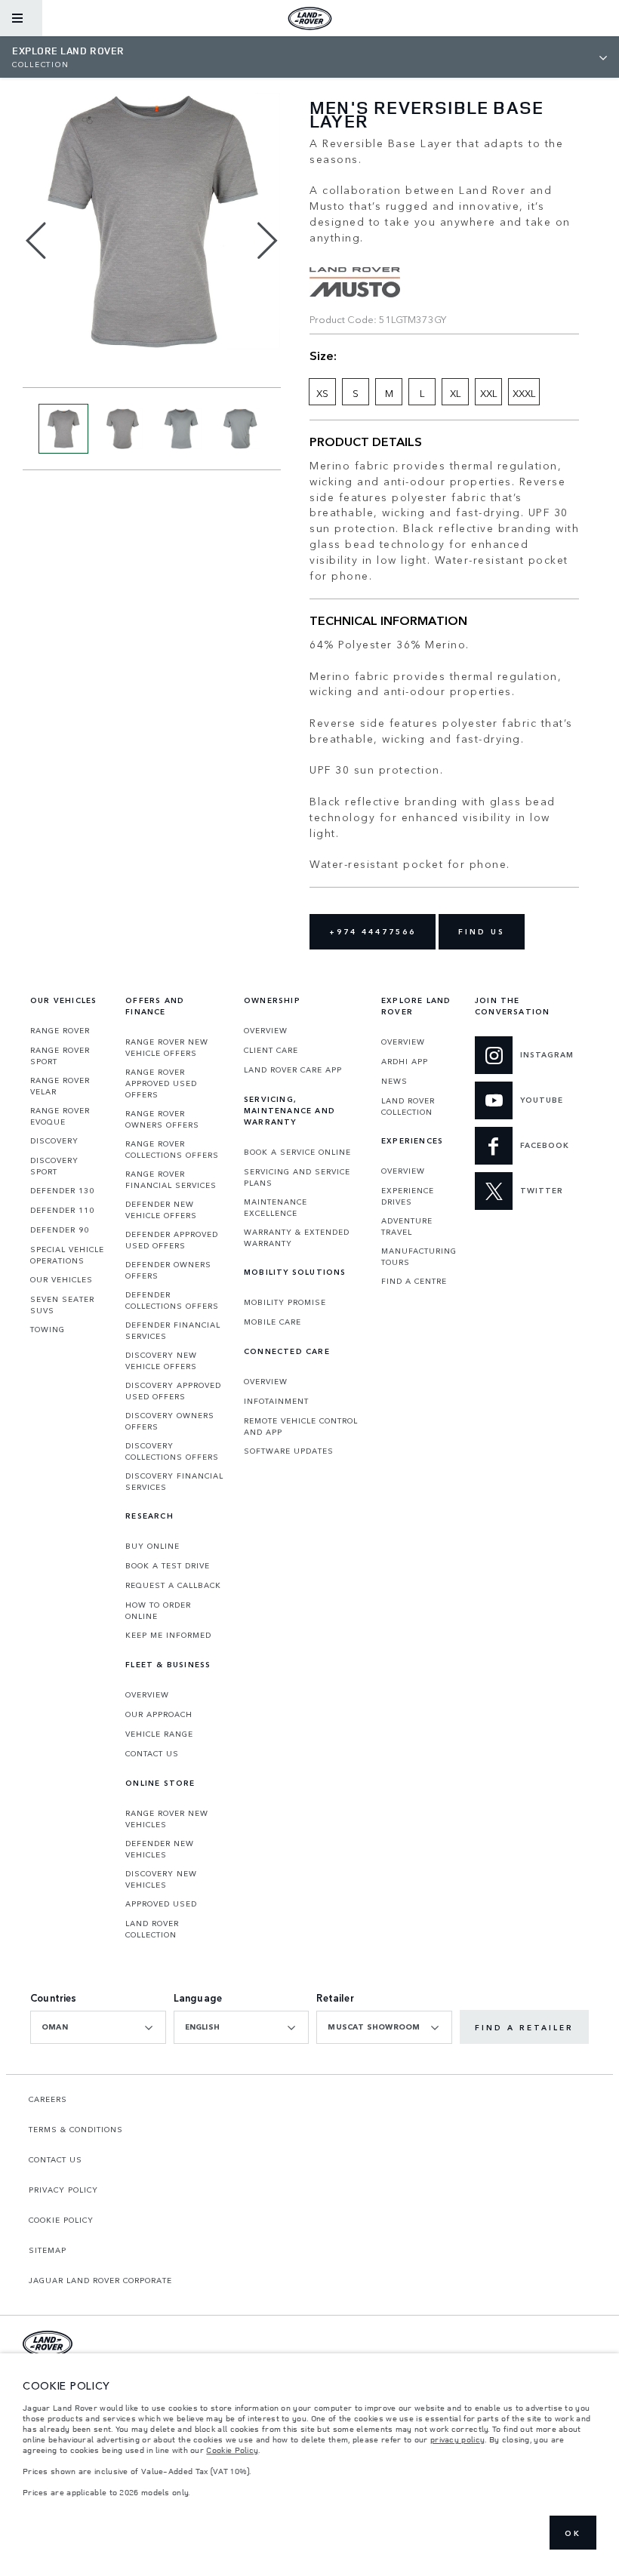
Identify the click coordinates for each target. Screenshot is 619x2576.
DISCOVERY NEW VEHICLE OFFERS (161, 1360)
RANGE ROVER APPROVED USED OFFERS (161, 1083)
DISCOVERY (54, 1140)
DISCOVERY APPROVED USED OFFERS (173, 1391)
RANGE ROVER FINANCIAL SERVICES (171, 1179)
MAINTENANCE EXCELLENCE (276, 1207)
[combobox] (98, 2027)
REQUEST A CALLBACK (173, 1585)
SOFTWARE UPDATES (289, 1451)
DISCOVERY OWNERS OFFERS (170, 1421)
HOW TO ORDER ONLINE (158, 1610)
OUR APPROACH (159, 1714)
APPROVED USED (161, 1904)
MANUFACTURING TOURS (419, 1256)
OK (573, 2533)
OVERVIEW (147, 1694)
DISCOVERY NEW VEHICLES (161, 1879)
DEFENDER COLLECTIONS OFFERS (172, 1300)
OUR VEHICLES (62, 1279)
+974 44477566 (373, 931)
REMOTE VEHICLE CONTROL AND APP (301, 1426)
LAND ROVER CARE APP (293, 1069)
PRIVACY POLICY (63, 2190)
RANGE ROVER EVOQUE (60, 1116)
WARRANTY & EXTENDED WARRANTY (297, 1237)
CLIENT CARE (271, 1050)
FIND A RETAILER (524, 2027)
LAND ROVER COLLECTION (152, 1929)
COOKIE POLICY (61, 2220)
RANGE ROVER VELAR (60, 1086)
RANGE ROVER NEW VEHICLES (167, 1819)
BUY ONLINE (152, 1546)
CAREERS (48, 2099)
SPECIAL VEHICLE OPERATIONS (67, 1255)
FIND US (482, 931)
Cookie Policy (232, 2450)
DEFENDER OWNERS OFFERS (168, 1270)
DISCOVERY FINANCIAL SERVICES (174, 1481)
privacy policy (457, 2439)
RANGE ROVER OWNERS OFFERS (162, 1119)
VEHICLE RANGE (159, 1734)
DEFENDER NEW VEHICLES (160, 1849)
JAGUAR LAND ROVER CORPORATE (100, 2280)
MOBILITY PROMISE (285, 1302)
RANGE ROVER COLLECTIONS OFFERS (172, 1149)
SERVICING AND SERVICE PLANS (297, 1177)
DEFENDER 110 (62, 1210)
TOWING (48, 1329)
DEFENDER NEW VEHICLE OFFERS (161, 1210)
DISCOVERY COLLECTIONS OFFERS (172, 1451)
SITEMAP (48, 2250)
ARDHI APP (405, 1061)
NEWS (394, 1081)
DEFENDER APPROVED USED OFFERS (172, 1240)
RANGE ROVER (60, 1030)
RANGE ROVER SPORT (60, 1056)
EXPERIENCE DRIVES (408, 1196)
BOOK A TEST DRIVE (168, 1565)
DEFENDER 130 (62, 1190)
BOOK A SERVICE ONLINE (297, 1152)
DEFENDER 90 (60, 1230)
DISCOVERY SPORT (54, 1166)
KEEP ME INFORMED (168, 1635)
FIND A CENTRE (414, 1281)
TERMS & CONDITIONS (76, 2129)
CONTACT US (152, 1753)
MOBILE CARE (273, 1322)
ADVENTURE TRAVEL (407, 1226)
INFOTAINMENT (276, 1401)
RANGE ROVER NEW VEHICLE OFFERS (167, 1047)
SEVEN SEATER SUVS (62, 1305)
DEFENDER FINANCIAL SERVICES (173, 1330)
